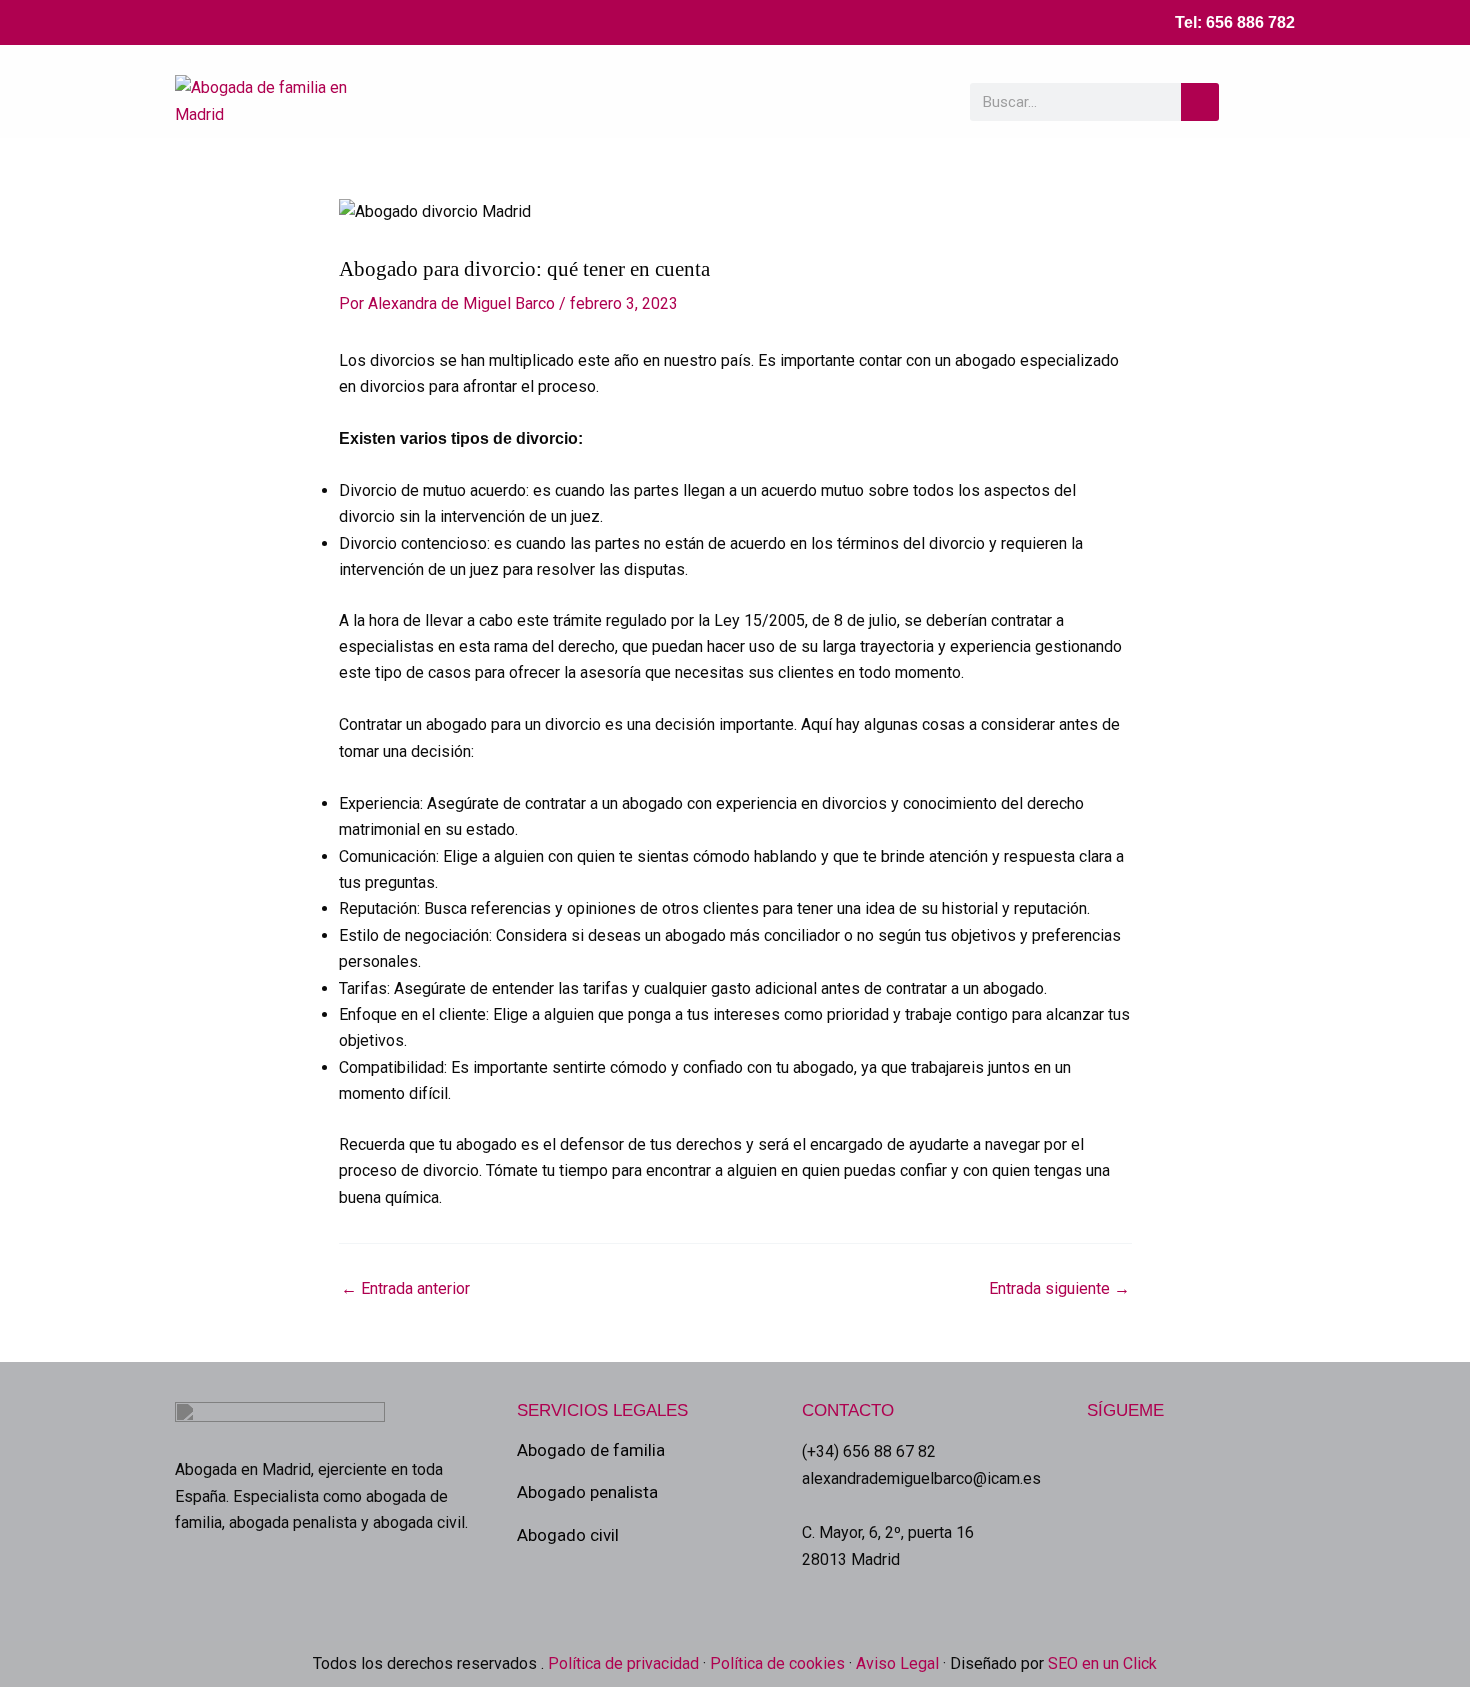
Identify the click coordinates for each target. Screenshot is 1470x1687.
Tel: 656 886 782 (1235, 22)
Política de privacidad (621, 1663)
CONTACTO (848, 1410)
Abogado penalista (587, 1492)
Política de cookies (777, 1663)
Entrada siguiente (1059, 1289)
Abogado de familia (591, 1450)
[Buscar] (1200, 102)
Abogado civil (568, 1535)
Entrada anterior (405, 1289)
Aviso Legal (897, 1663)
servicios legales (602, 1410)
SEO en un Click (1102, 1663)
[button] (1273, 102)
